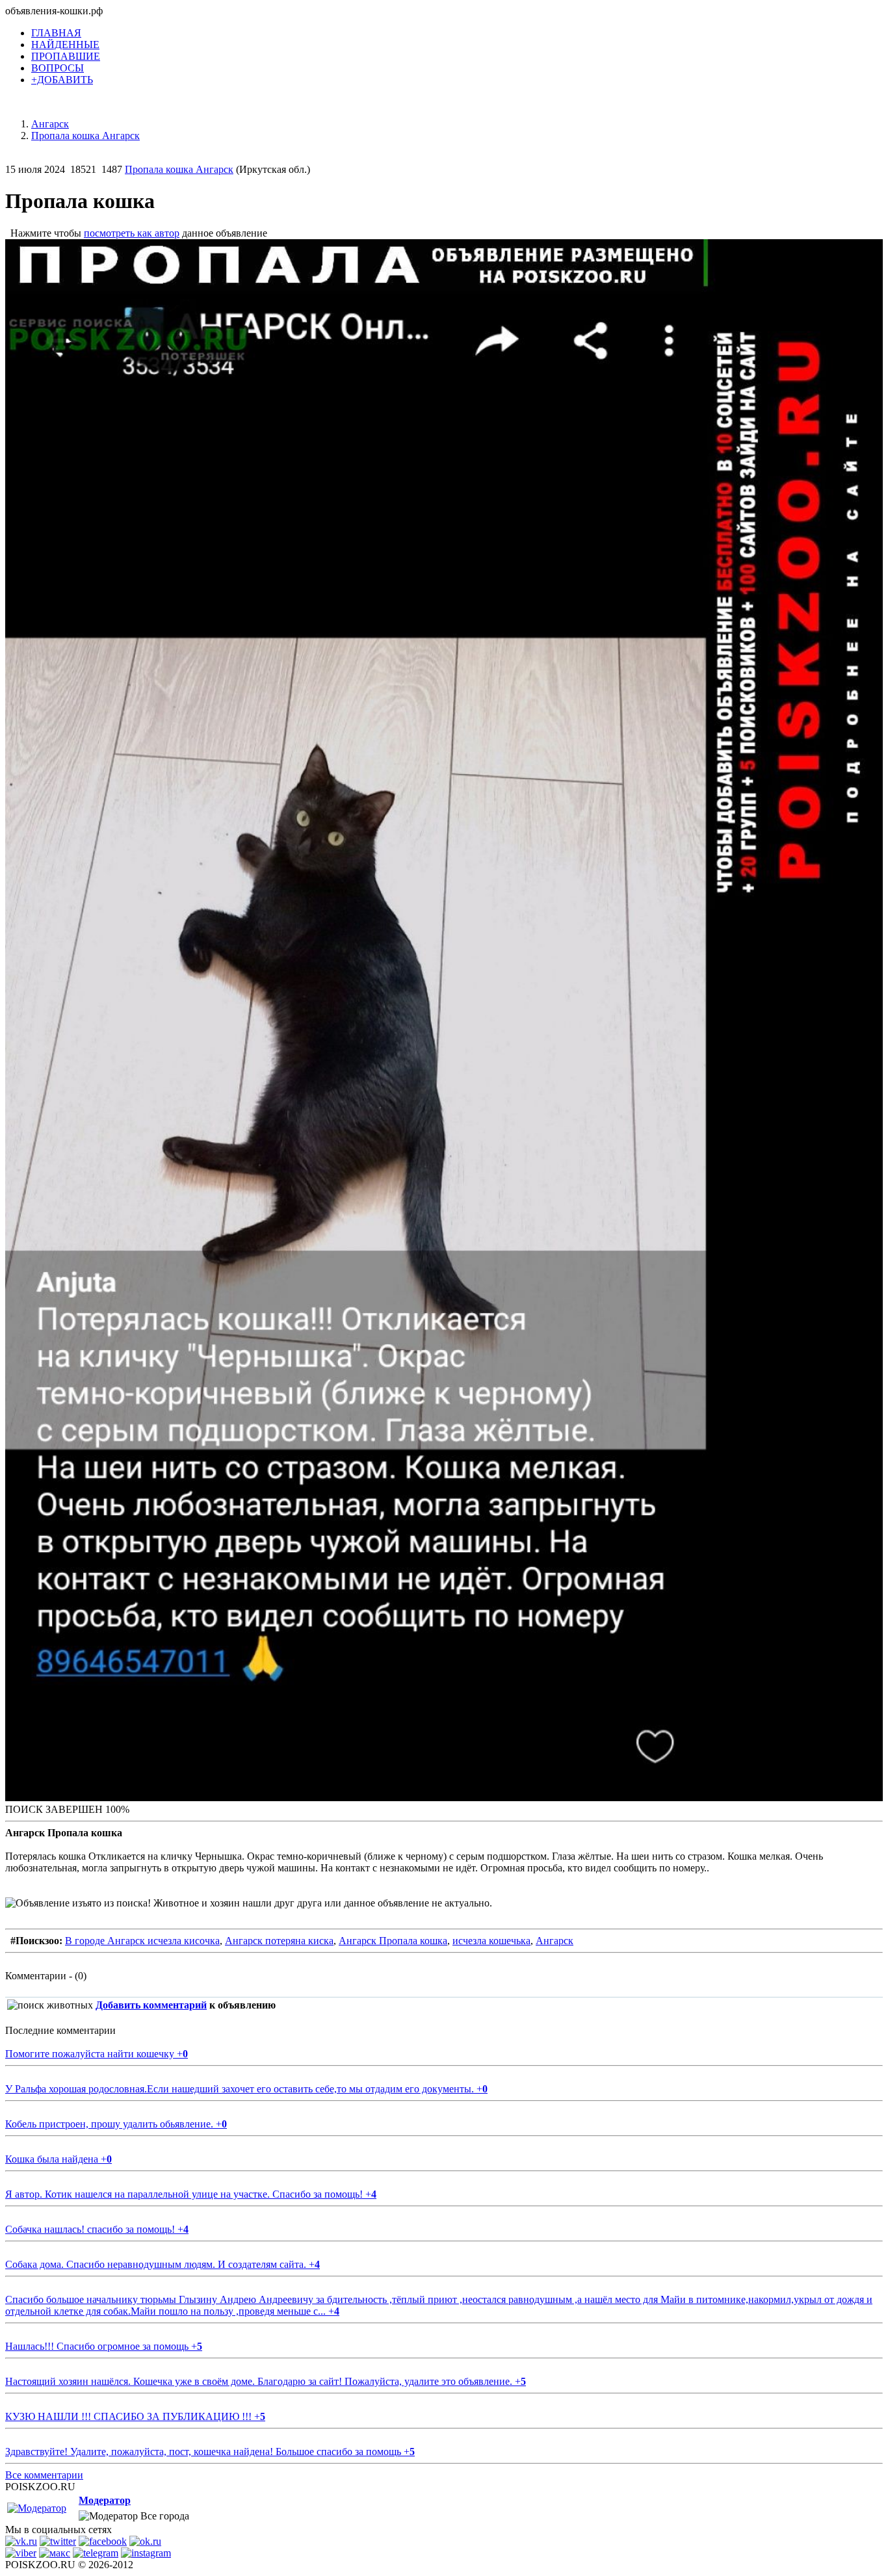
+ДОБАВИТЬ (62, 80)
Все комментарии (44, 2475)
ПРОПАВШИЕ (66, 56)
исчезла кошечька (491, 1941)
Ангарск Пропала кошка (393, 1941)
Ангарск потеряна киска (279, 1941)
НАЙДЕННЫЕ (65, 45)
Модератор (105, 2500)
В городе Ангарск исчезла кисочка (142, 1941)
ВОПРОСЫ (58, 68)
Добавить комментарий (151, 2005)
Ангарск (555, 1941)
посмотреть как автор (132, 233)
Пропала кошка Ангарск (179, 169)
